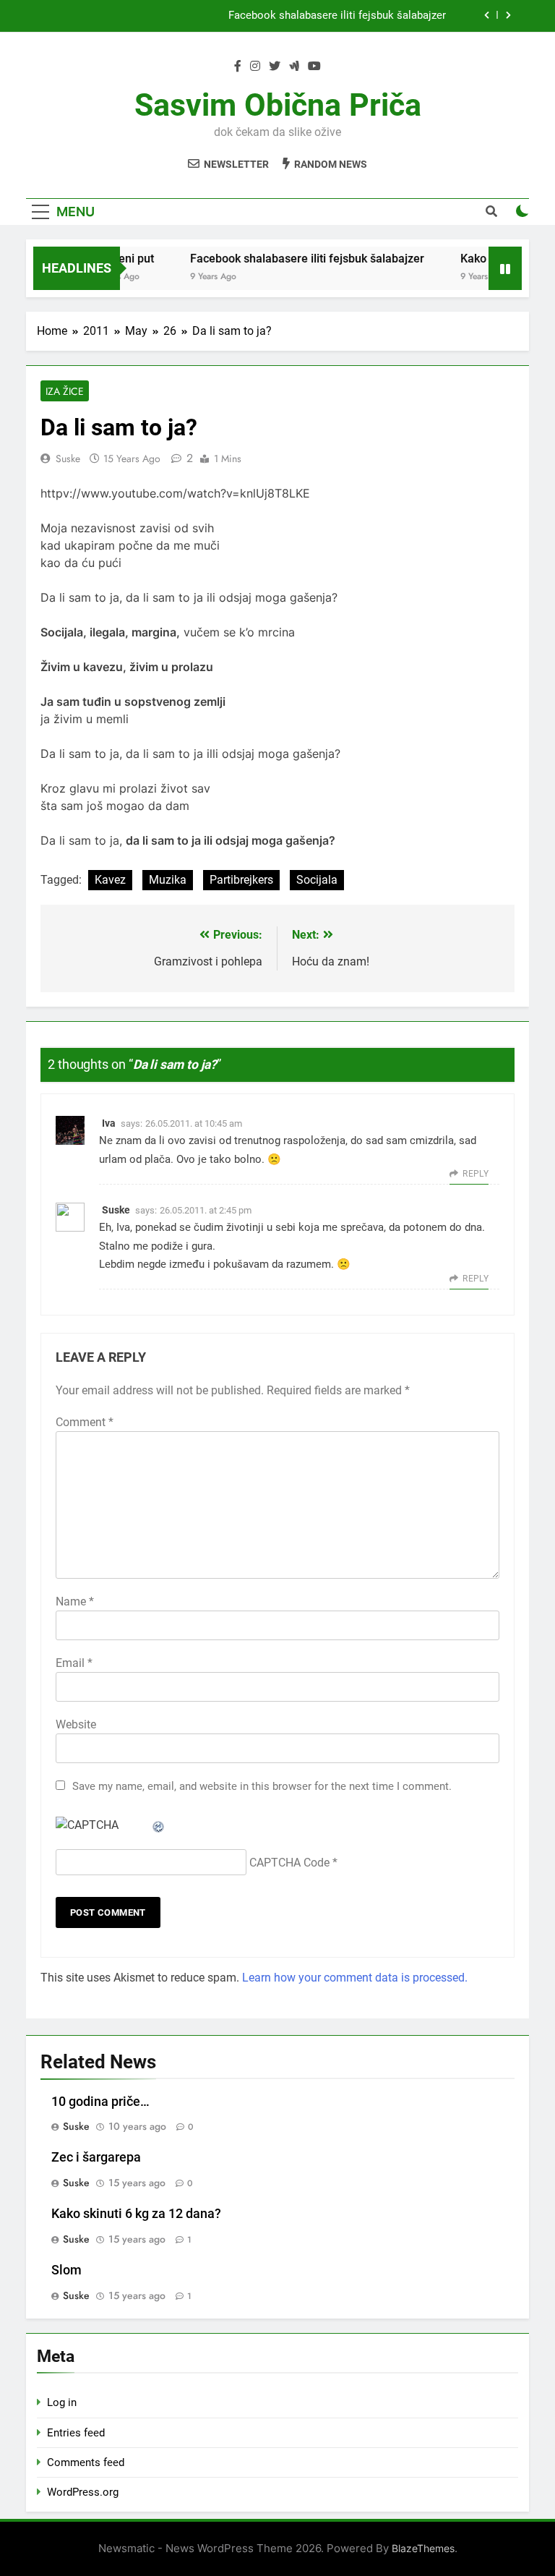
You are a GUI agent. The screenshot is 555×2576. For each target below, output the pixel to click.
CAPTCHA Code (289, 1863)
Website (76, 1724)
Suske (68, 459)
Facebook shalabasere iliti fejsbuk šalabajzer (337, 16)
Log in (62, 2402)
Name (75, 1602)
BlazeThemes (423, 2548)
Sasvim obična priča (278, 105)
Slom (66, 2270)
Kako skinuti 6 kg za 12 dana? (136, 2214)
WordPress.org (83, 2492)
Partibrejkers (241, 880)
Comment (85, 1422)
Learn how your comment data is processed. (355, 1978)
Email (74, 1663)
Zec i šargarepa (96, 2157)
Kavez (110, 880)
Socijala (317, 880)
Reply (476, 1174)
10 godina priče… (100, 2102)
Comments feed (86, 2462)
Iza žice (65, 391)
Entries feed (76, 2433)
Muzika (168, 880)
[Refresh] (159, 1825)
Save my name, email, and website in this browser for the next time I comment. (262, 1786)
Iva (109, 1123)
